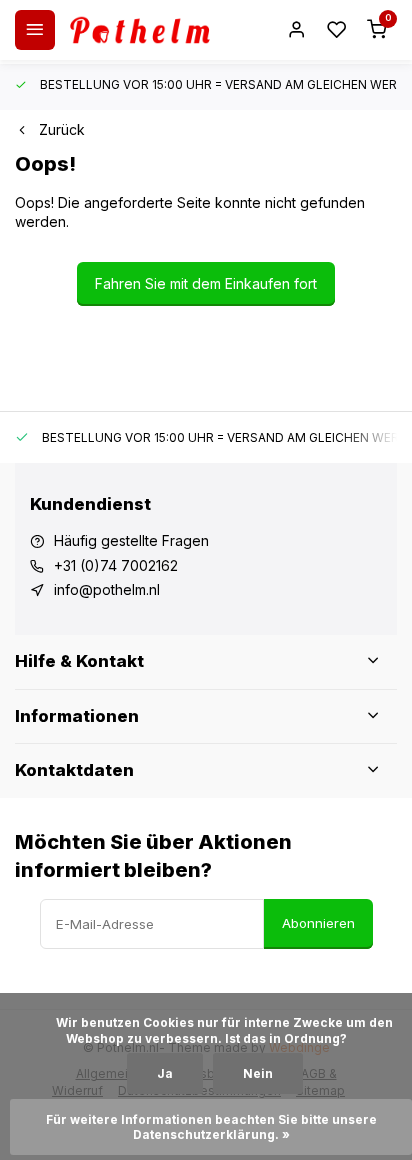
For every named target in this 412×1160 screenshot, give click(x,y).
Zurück (62, 129)
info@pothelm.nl (107, 589)
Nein (258, 1073)
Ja (165, 1073)
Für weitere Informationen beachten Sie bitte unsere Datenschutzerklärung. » (213, 1127)
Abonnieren (318, 923)
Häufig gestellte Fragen (131, 540)
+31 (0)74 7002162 (116, 565)
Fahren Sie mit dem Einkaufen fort (206, 283)
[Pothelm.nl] (140, 30)
